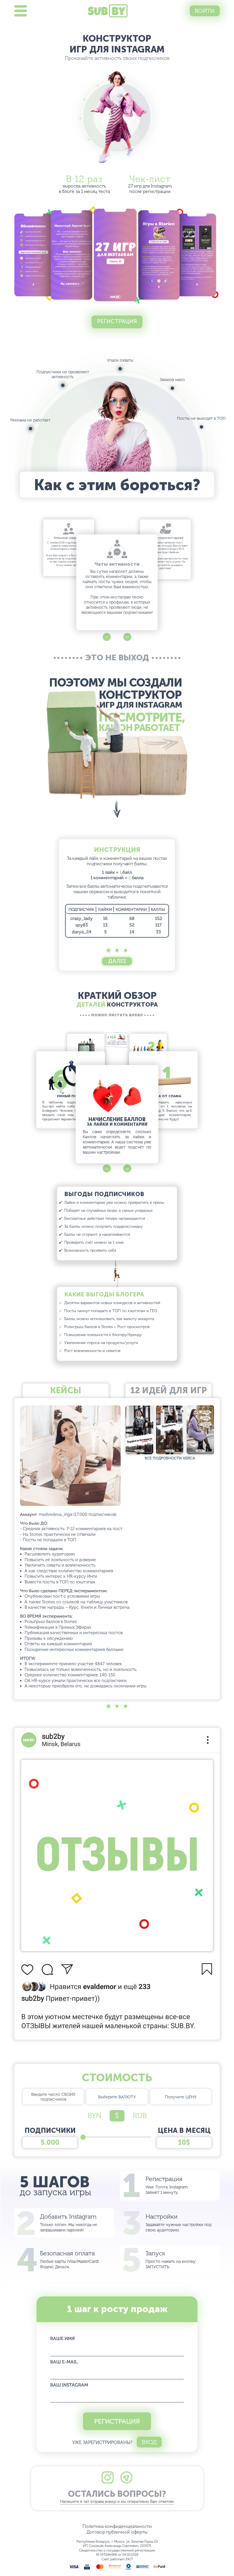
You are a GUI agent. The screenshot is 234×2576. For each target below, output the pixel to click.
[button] (107, 637)
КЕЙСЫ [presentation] (66, 1390)
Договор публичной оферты (117, 2532)
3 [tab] (126, 951)
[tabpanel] (117, 893)
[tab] (66, 1391)
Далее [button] (117, 961)
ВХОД (149, 2442)
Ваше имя (62, 2338)
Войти (205, 11)
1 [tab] (109, 951)
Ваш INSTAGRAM (69, 2385)
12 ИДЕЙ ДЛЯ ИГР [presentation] (169, 1390)
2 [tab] (117, 951)
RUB (140, 2116)
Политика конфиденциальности (117, 2526)
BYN (94, 2116)
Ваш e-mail (64, 2362)
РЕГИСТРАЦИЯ (117, 2421)
